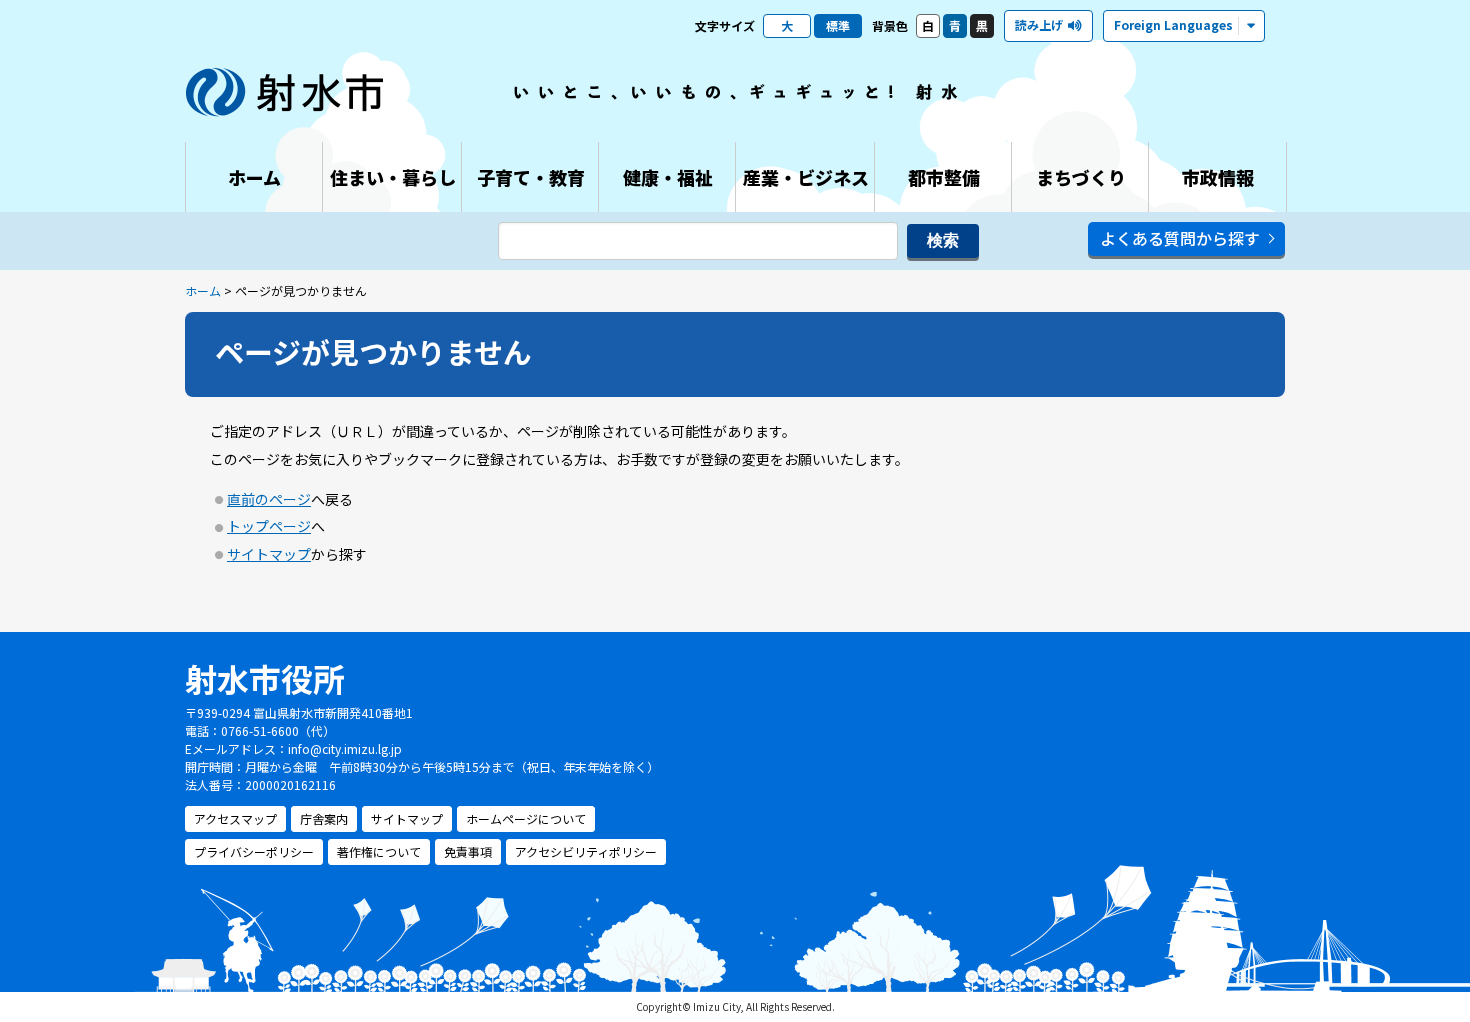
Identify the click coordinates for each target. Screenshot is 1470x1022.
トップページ (269, 526)
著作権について (379, 851)
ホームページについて (526, 818)
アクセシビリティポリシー (586, 851)
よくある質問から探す (1180, 238)
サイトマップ (269, 554)
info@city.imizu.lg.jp (345, 748)
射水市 (285, 92)
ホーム (203, 290)
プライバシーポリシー (254, 851)
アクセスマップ (235, 818)
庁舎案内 (324, 818)
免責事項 (468, 851)
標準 (838, 25)
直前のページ (269, 499)
